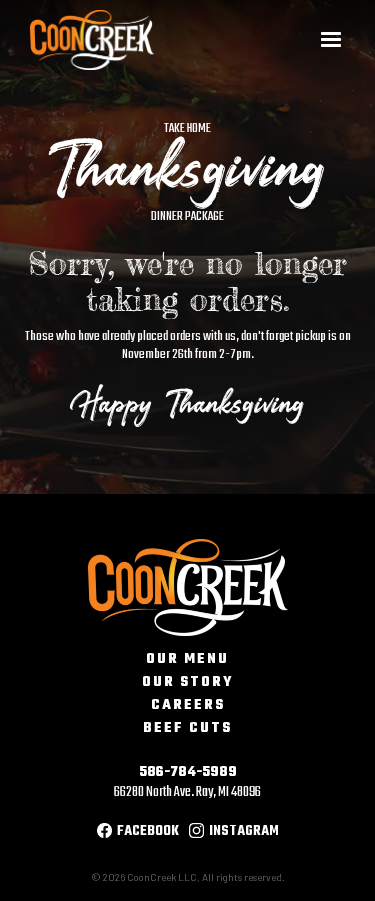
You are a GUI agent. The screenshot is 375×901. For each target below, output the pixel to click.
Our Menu (187, 660)
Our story (187, 683)
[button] (331, 40)
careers (188, 706)
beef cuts (187, 729)
